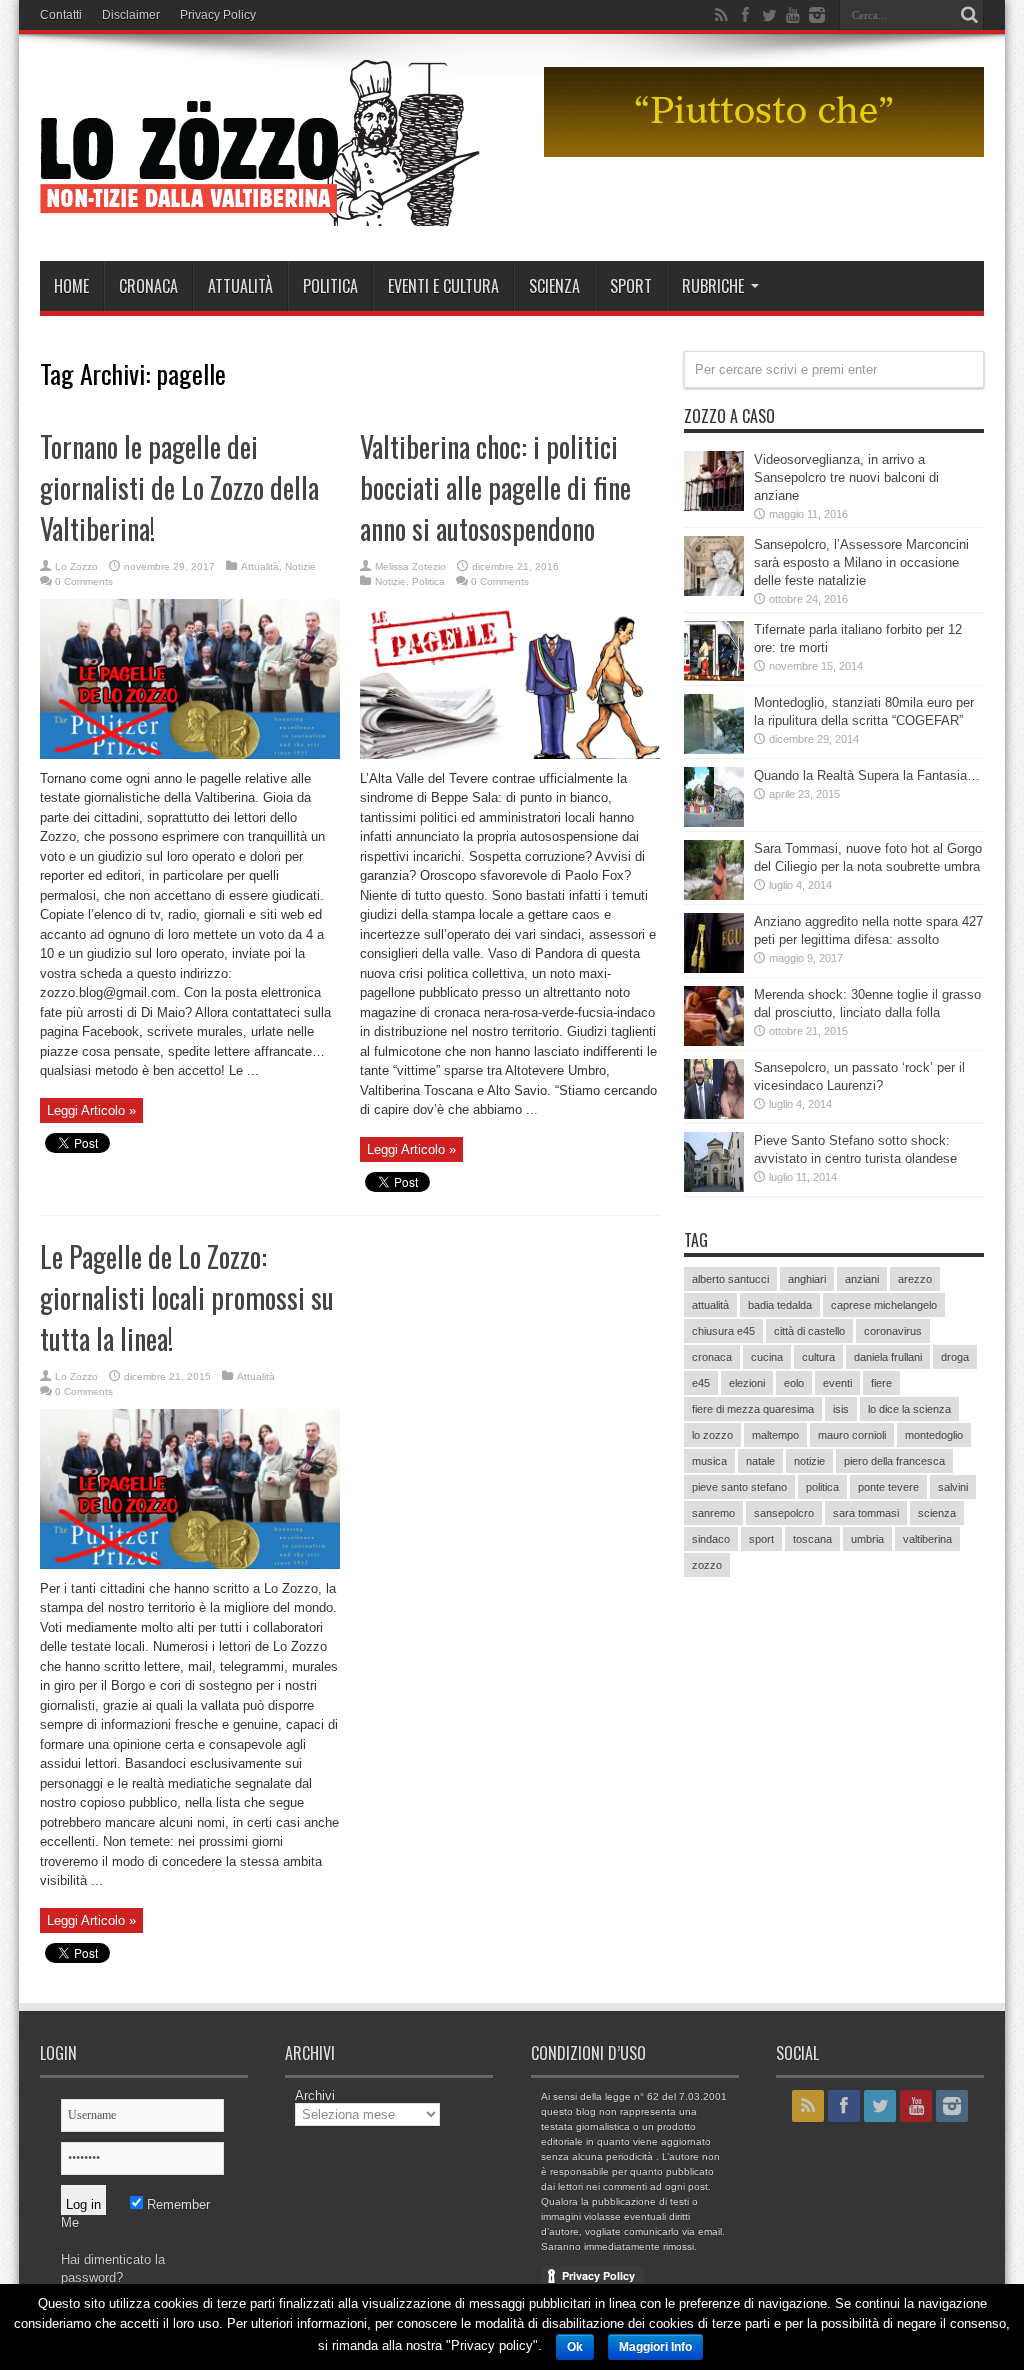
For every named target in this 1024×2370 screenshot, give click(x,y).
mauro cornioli (852, 1435)
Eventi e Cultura (443, 286)
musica (709, 1461)
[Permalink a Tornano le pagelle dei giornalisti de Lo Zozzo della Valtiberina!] (190, 754)
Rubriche (713, 286)
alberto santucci (730, 1279)
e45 (701, 1383)
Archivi (315, 2095)
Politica (330, 286)
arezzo (915, 1279)
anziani (862, 1279)
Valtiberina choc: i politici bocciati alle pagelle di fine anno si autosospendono (495, 487)
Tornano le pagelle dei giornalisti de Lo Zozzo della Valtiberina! (179, 487)
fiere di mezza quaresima (753, 1409)
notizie (809, 1461)
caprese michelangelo (884, 1305)
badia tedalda (780, 1305)
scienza (937, 1513)
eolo (794, 1383)
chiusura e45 (723, 1331)
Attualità (240, 286)
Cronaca (148, 286)
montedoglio (934, 1435)
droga (955, 1357)
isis (841, 1409)
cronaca (712, 1357)
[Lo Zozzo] (260, 211)
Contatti (61, 15)
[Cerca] (969, 15)
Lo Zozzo (76, 566)
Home (71, 286)
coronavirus (893, 1331)
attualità (710, 1305)
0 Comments (84, 581)
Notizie (300, 566)
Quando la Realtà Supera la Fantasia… (867, 775)
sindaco (711, 1539)
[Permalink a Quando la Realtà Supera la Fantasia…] (714, 822)
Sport (631, 286)
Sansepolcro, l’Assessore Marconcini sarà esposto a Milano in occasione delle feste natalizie (861, 562)
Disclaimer (131, 15)
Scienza (554, 286)
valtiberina (927, 1539)
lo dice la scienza (909, 1409)
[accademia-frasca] (764, 152)
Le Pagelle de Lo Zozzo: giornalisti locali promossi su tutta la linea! (187, 1297)
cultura (818, 1357)
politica (822, 1487)
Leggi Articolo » (91, 1110)
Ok (575, 2347)
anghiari (807, 1279)
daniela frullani (888, 1357)
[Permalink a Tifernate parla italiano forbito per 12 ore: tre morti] (714, 676)
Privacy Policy (218, 15)
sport (761, 1539)
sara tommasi (866, 1513)
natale (760, 1461)
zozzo (707, 1565)
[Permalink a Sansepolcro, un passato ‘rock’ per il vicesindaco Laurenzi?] (714, 1114)
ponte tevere (888, 1487)
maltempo (775, 1435)
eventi (837, 1383)
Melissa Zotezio (410, 566)
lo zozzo (712, 1435)
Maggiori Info (655, 2347)
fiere (881, 1383)
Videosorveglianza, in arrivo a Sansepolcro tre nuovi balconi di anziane (846, 477)
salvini (953, 1487)
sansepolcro (784, 1513)
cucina (767, 1357)
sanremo (713, 1513)
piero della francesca (894, 1461)
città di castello (809, 1331)
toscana (812, 1539)
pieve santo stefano (739, 1487)
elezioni (747, 1383)
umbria (867, 1539)
